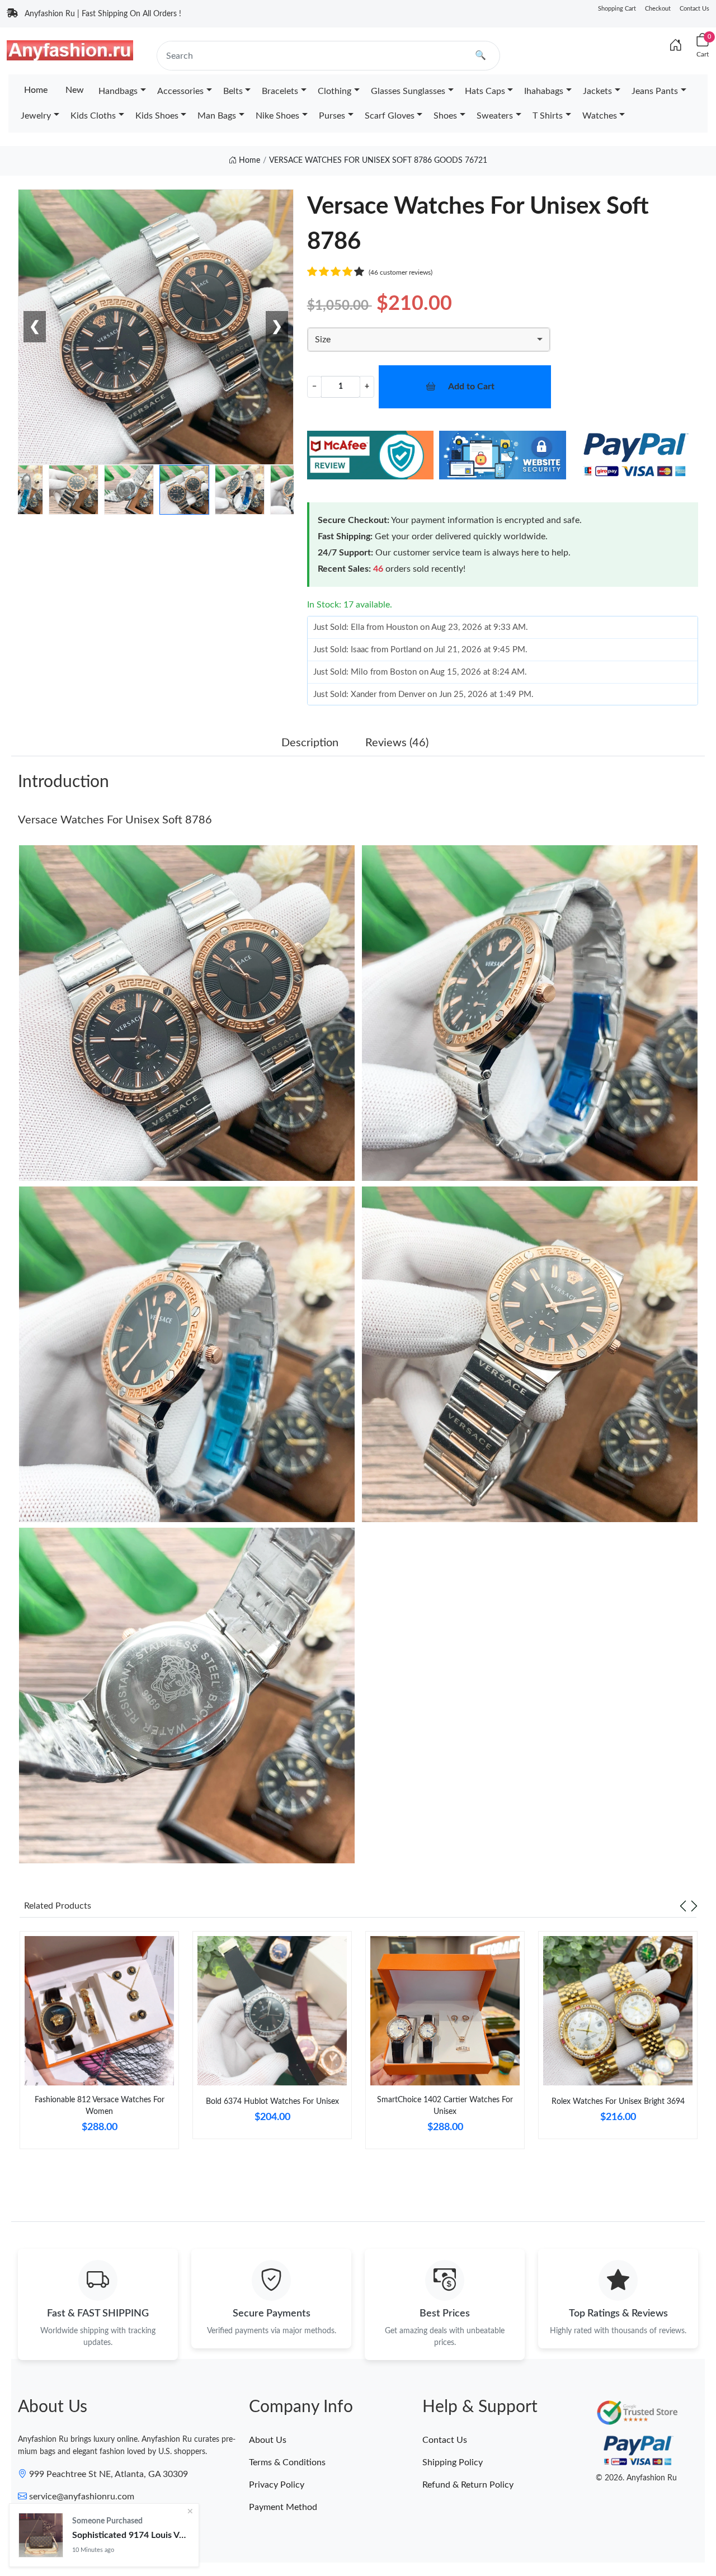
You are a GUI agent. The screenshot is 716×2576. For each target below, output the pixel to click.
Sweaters (495, 116)
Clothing (335, 91)
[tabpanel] (99, 2044)
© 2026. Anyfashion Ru (636, 2478)
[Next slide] (694, 1906)
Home (36, 90)
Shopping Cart (617, 9)
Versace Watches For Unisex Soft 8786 (115, 820)
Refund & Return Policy (468, 2485)
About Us (268, 2440)
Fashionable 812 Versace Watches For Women (100, 2106)
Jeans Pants (655, 91)
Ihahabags (544, 91)
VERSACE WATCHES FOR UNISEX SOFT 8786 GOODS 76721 (378, 161)
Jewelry (36, 116)
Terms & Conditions (287, 2462)
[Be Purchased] (41, 2535)
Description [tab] (310, 743)
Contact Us (694, 9)
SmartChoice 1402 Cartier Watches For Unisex (445, 2106)
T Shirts (548, 116)
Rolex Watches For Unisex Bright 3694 (618, 2102)
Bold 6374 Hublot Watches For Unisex (272, 2102)
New (75, 90)
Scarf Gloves (390, 116)
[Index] (676, 46)
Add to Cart (471, 387)
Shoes (445, 116)
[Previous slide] (683, 1906)
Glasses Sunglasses (408, 91)
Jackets (597, 91)
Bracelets (280, 91)
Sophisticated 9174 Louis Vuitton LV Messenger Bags (131, 2535)
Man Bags (217, 116)
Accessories (180, 91)
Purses (332, 116)
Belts (233, 91)
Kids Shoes (157, 116)
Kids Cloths (93, 116)
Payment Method (283, 2507)
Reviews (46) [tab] (397, 743)
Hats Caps (485, 91)
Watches (600, 116)
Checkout (658, 9)
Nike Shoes (277, 116)
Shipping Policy (453, 2462)
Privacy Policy (277, 2485)
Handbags (118, 91)
